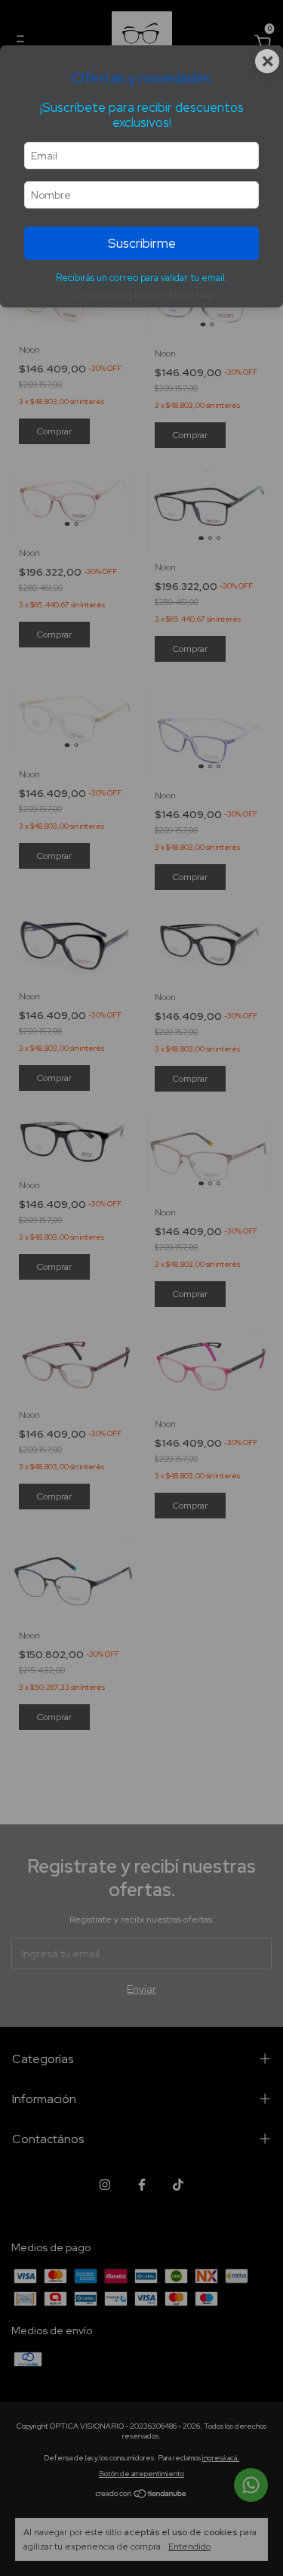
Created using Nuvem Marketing (141, 295)
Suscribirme (142, 243)
